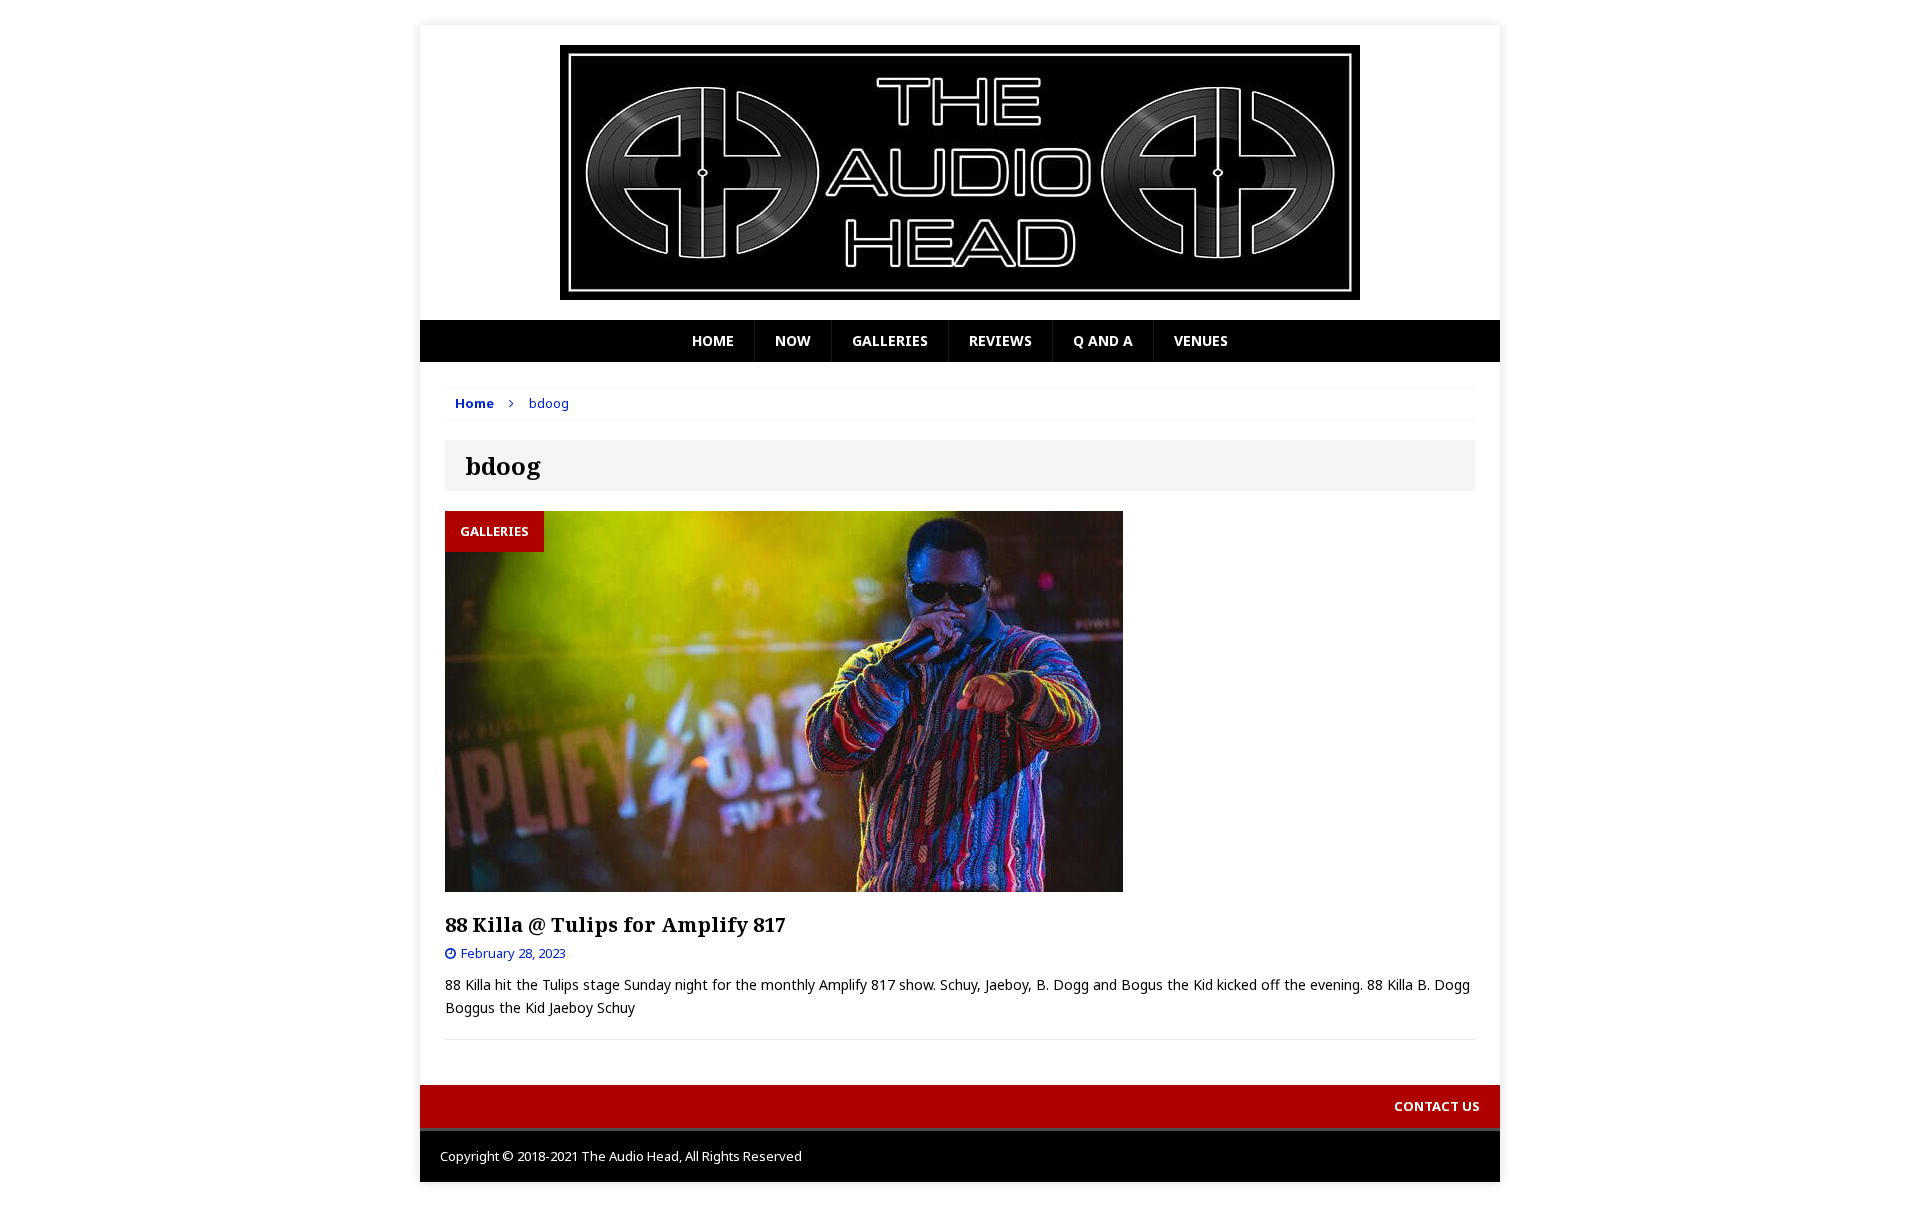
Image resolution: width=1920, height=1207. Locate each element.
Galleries (890, 340)
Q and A (1103, 340)
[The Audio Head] (960, 172)
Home (713, 340)
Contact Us (1437, 1106)
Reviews (1000, 340)
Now (793, 340)
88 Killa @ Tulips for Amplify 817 (615, 924)
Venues (1201, 340)
